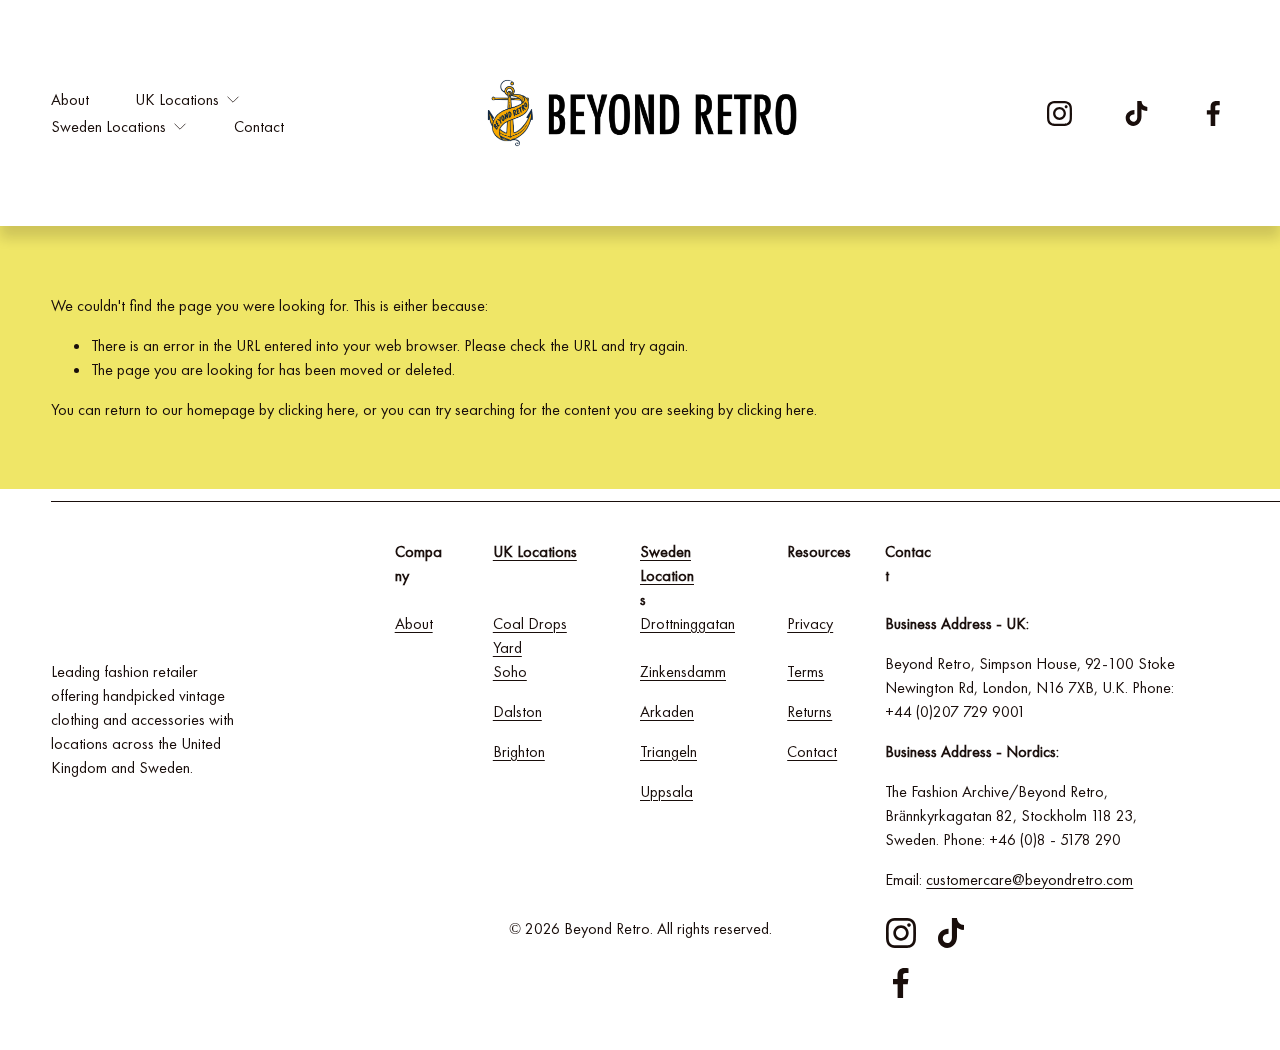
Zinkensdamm (683, 671)
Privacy (810, 623)
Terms (805, 671)
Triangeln (668, 751)
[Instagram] (1059, 113)
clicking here (316, 409)
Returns (809, 711)
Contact (259, 126)
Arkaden (667, 711)
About (70, 99)
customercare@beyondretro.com (1029, 879)
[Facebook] (1213, 113)
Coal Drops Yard (530, 635)
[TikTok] (1136, 113)
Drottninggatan (687, 623)
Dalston (517, 711)
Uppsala (666, 791)
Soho (510, 671)
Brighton (519, 751)
